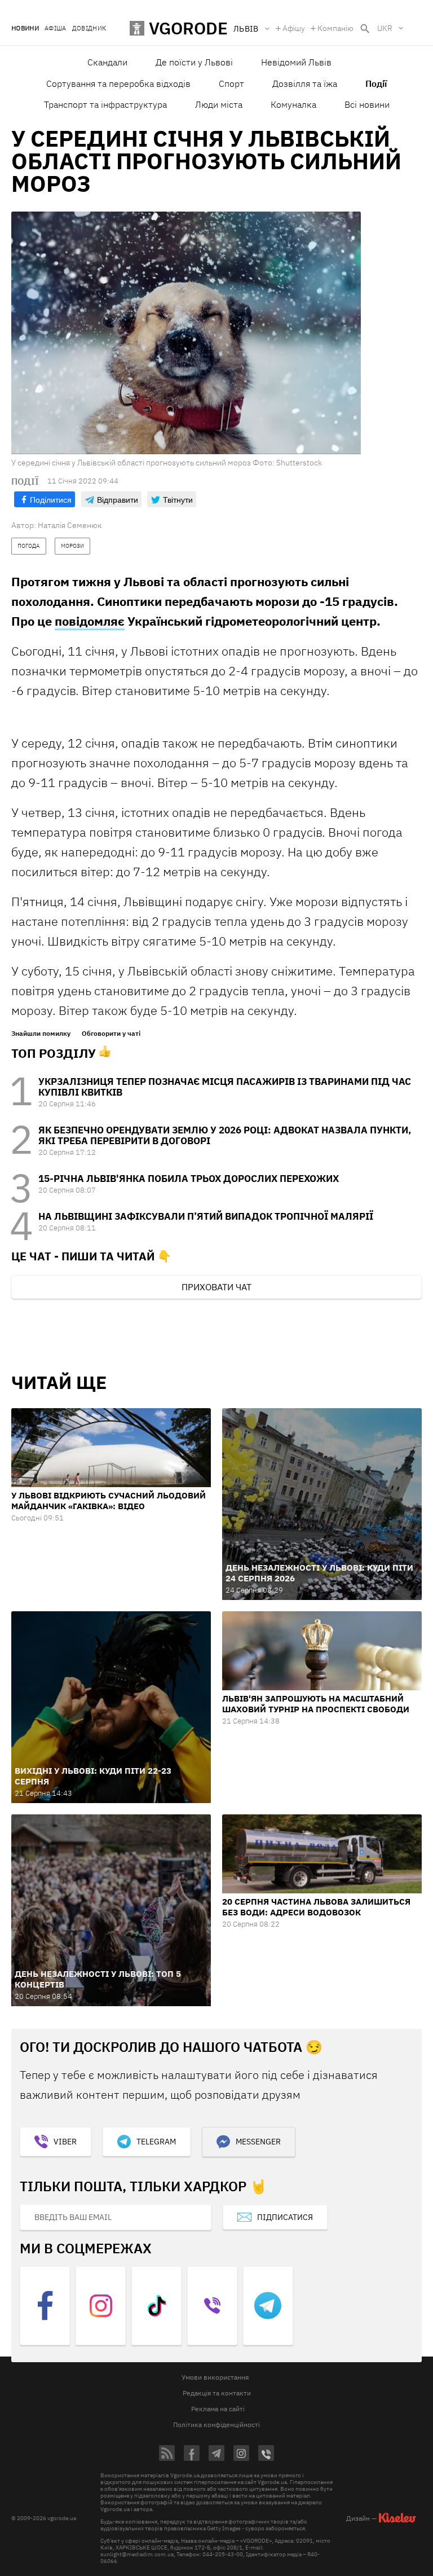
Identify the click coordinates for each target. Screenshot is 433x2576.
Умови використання (215, 2377)
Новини (25, 28)
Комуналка (293, 104)
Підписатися (285, 2217)
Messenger (258, 2142)
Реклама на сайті (218, 2409)
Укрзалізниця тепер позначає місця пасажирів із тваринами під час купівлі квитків (225, 1087)
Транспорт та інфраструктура (105, 104)
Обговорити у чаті (111, 1034)
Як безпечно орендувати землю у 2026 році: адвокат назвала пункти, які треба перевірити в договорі (225, 1135)
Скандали (107, 62)
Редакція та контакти (217, 2393)
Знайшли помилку (41, 1034)
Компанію (335, 28)
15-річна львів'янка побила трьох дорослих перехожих (189, 1179)
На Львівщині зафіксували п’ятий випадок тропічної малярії (206, 1216)
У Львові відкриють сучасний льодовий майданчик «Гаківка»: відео (109, 1501)
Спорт (231, 83)
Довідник (89, 28)
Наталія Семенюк (70, 525)
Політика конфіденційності (216, 2425)
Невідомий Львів (296, 62)
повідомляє (90, 621)
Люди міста (219, 104)
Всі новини (367, 104)
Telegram (156, 2142)
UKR (385, 28)
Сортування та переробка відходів (118, 83)
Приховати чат (216, 1287)
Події (376, 83)
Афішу (294, 28)
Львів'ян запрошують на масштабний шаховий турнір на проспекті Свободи (316, 1704)
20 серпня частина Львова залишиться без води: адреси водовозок (316, 1907)
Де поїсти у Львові (194, 62)
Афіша (56, 28)
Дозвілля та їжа (305, 83)
